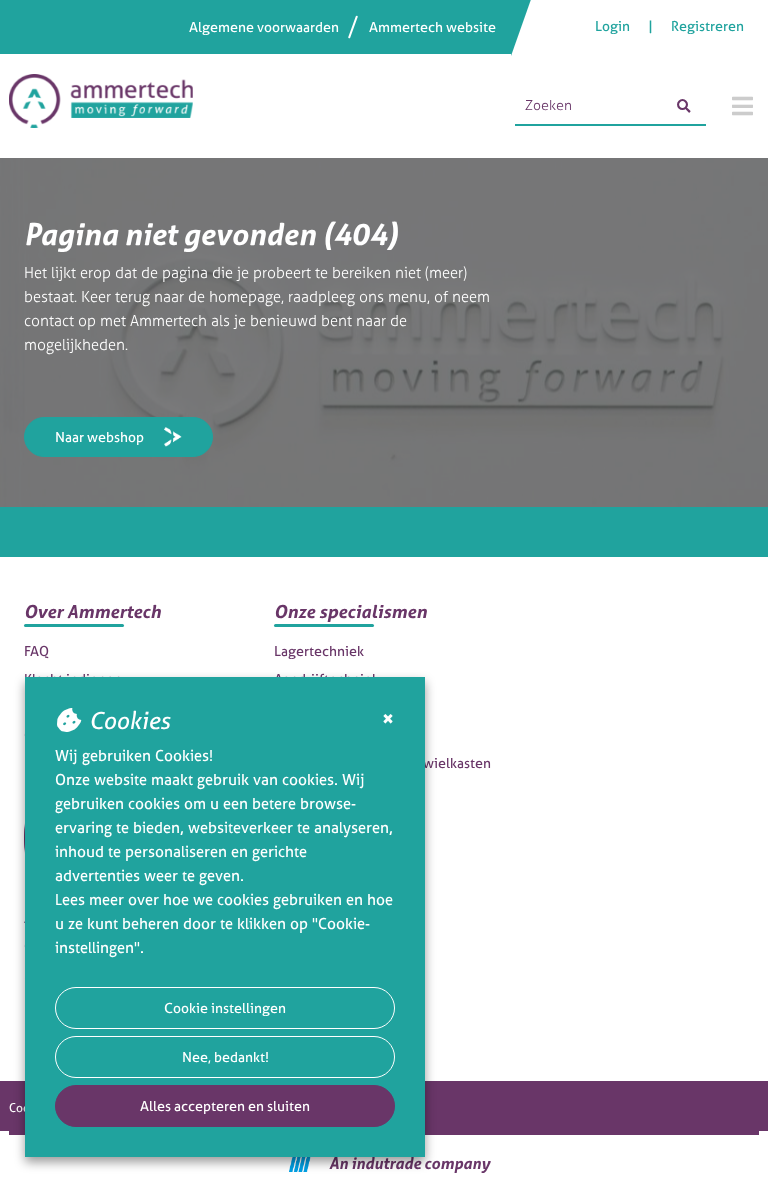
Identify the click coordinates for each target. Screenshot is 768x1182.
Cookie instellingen (225, 1007)
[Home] (111, 106)
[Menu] (742, 106)
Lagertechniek (319, 650)
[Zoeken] (684, 106)
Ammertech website (432, 26)
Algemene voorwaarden (264, 26)
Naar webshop (99, 436)
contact (49, 320)
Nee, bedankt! (225, 1056)
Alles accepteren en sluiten (225, 1105)
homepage (245, 296)
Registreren (707, 25)
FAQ (36, 650)
